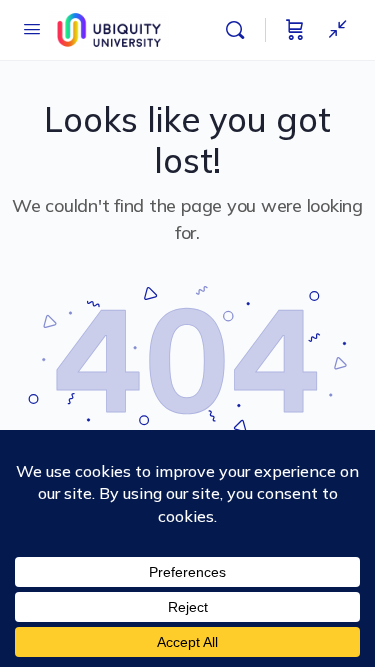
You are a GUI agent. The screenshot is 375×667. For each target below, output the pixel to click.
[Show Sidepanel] (333, 30)
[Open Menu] (32, 28)
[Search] (240, 30)
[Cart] (295, 30)
